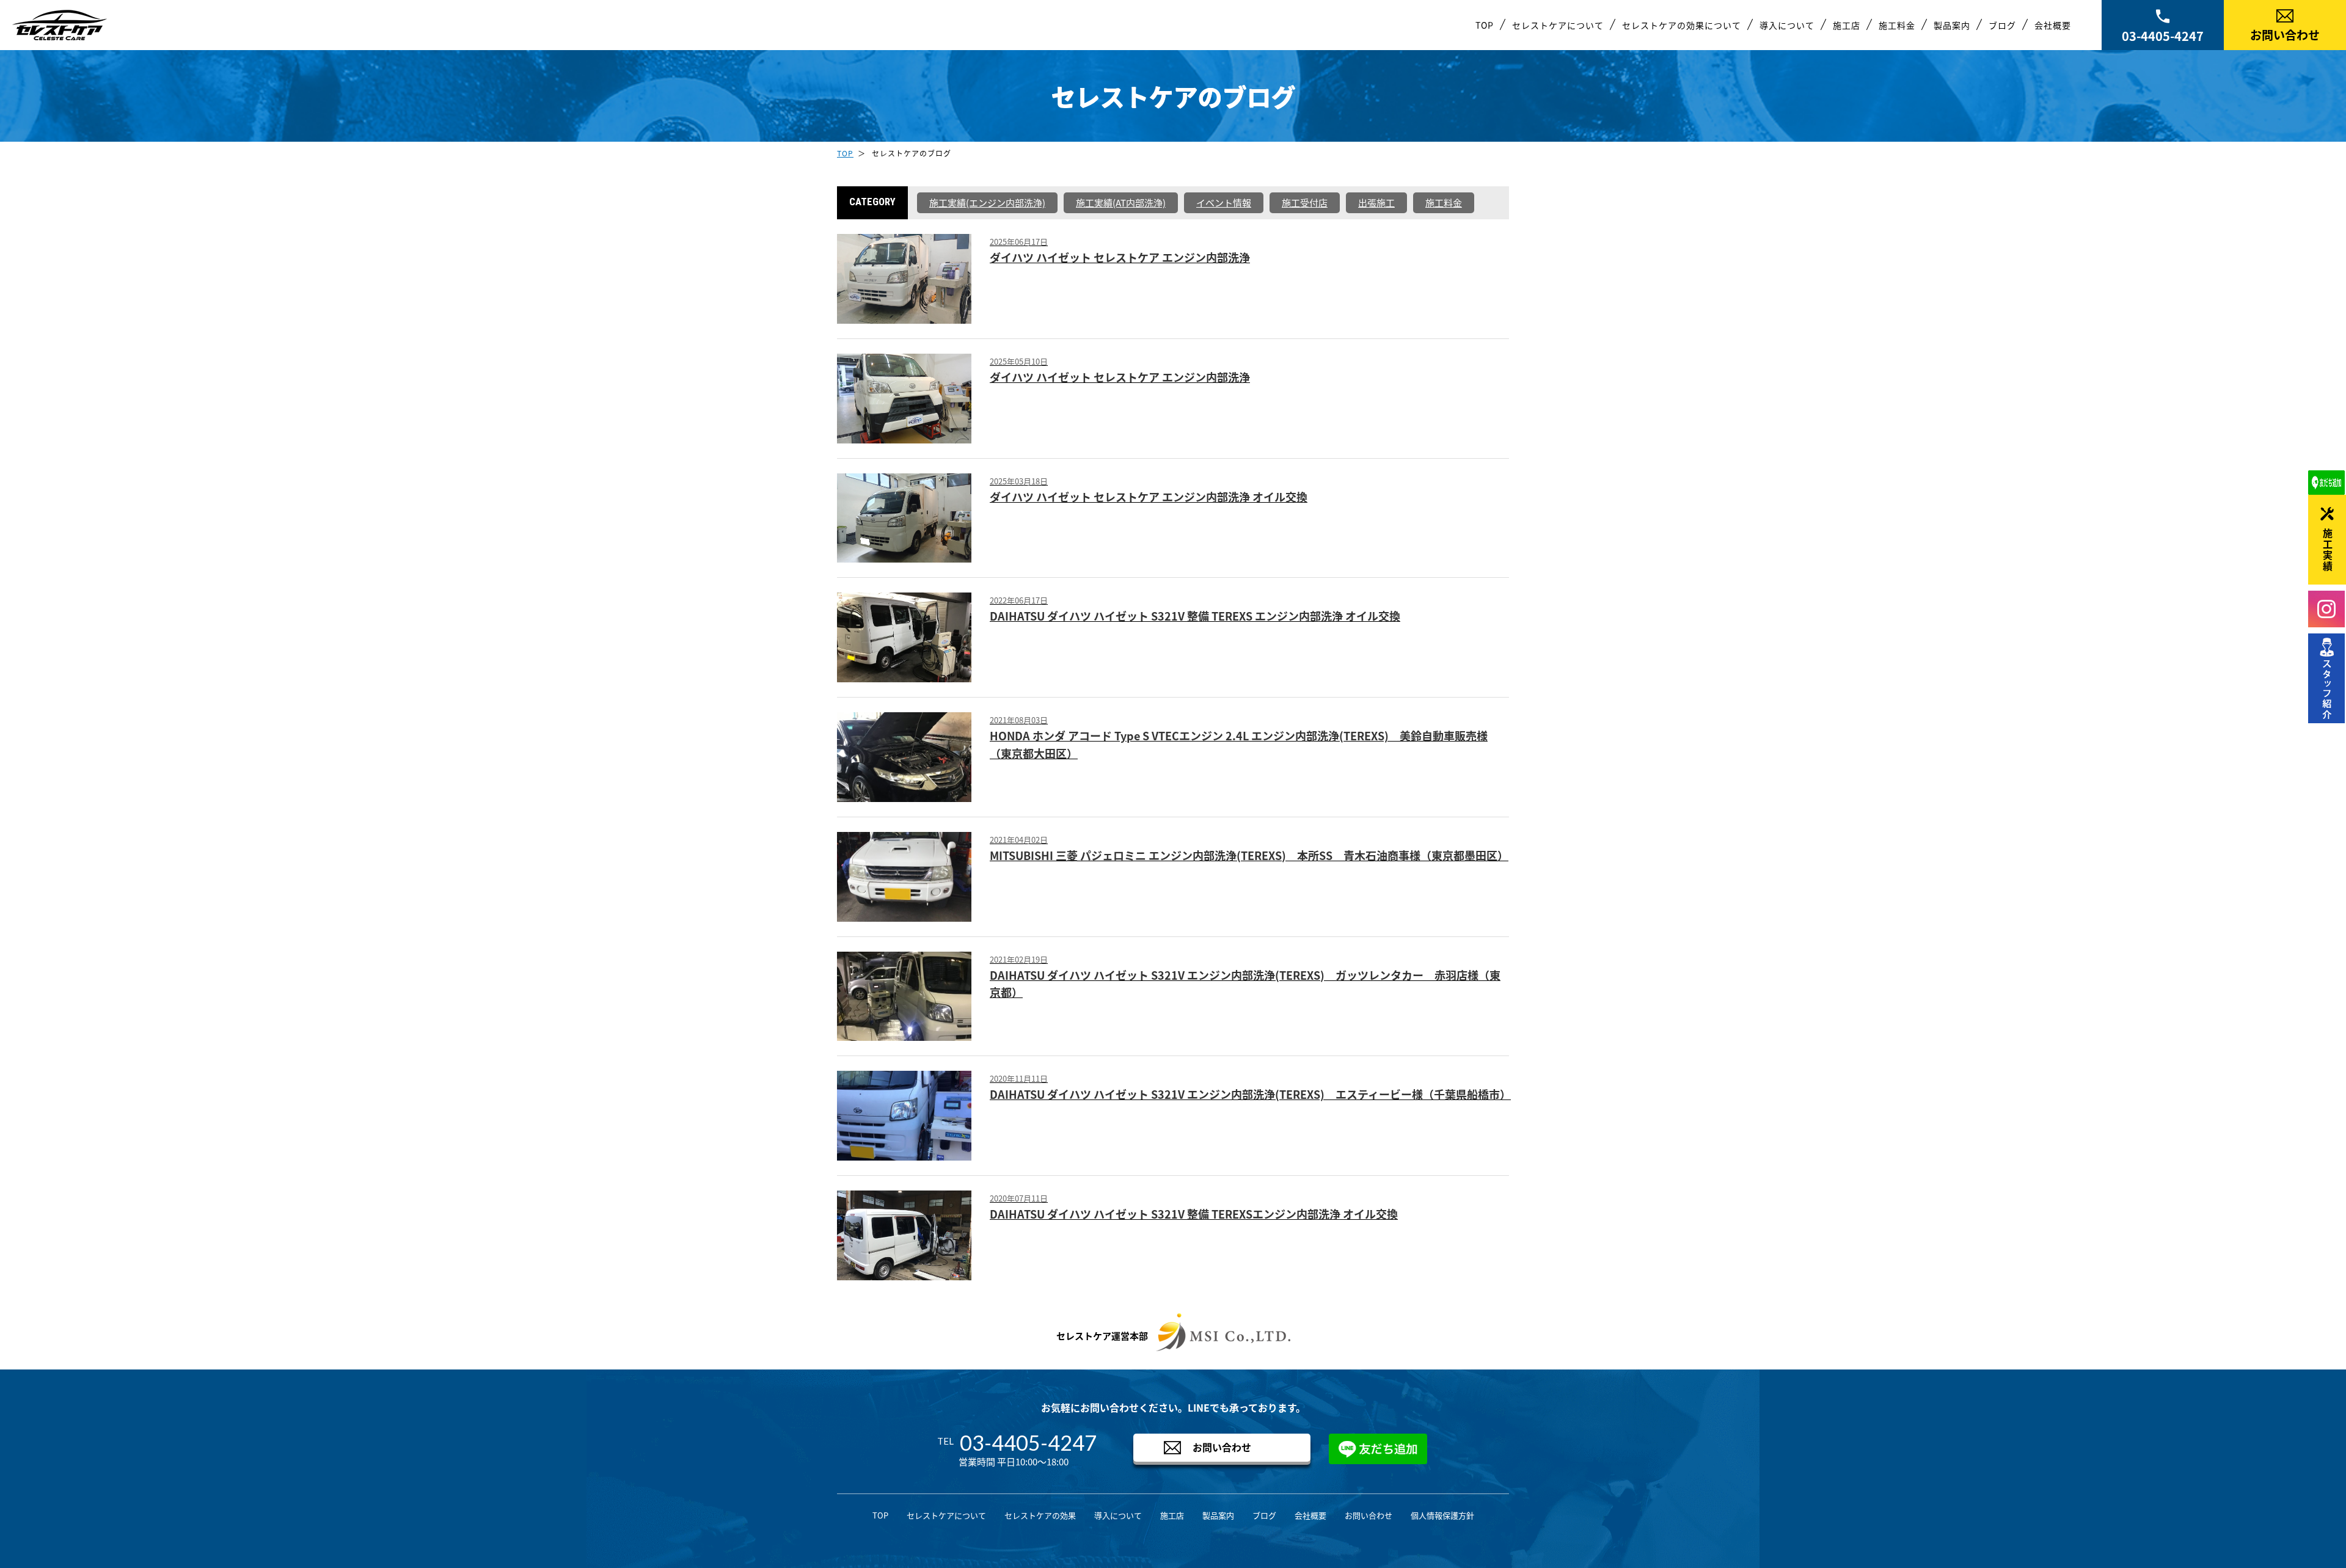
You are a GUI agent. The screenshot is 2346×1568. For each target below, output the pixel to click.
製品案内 (1952, 25)
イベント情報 (1224, 202)
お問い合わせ (2285, 35)
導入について (1787, 25)
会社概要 (2053, 25)
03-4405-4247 (2163, 36)
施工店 (1847, 25)
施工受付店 (1305, 202)
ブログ (2002, 25)
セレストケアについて (1558, 25)
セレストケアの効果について (1682, 25)
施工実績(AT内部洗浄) (1121, 202)
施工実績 (2328, 550)
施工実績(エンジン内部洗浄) (987, 202)
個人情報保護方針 (1442, 1515)
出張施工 (1376, 202)
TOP (1485, 25)
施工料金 (1897, 25)
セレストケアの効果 (1040, 1515)
